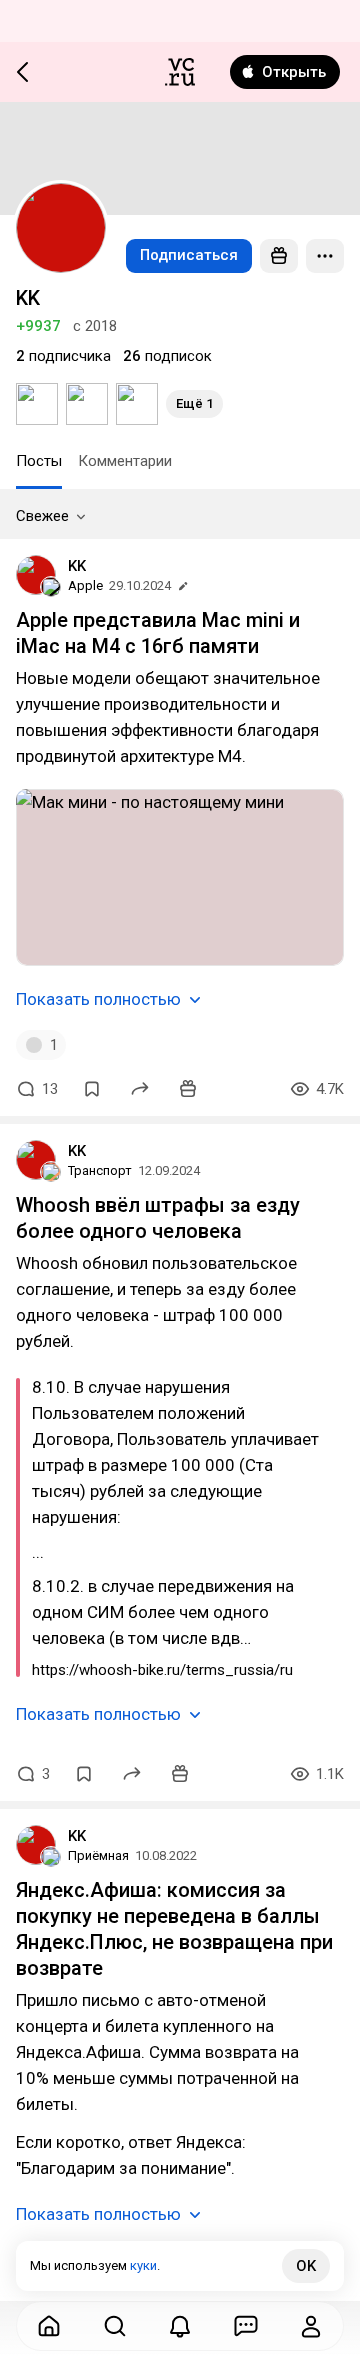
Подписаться (189, 255)
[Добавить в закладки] (92, 1089)
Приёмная (98, 1855)
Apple (85, 585)
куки (143, 2265)
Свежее (42, 516)
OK (306, 2266)
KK (77, 566)
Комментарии (125, 461)
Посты (39, 461)
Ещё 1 (194, 403)
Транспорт (100, 1170)
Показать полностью (98, 999)
